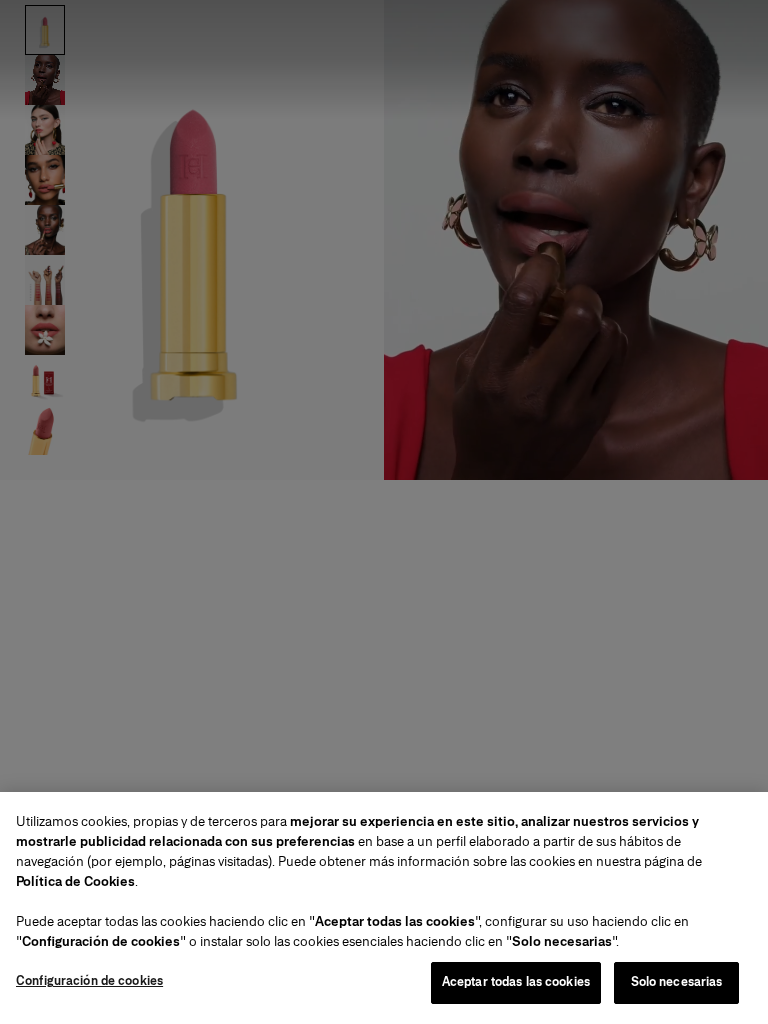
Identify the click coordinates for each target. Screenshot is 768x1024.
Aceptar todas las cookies (516, 982)
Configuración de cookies (89, 981)
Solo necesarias (677, 982)
